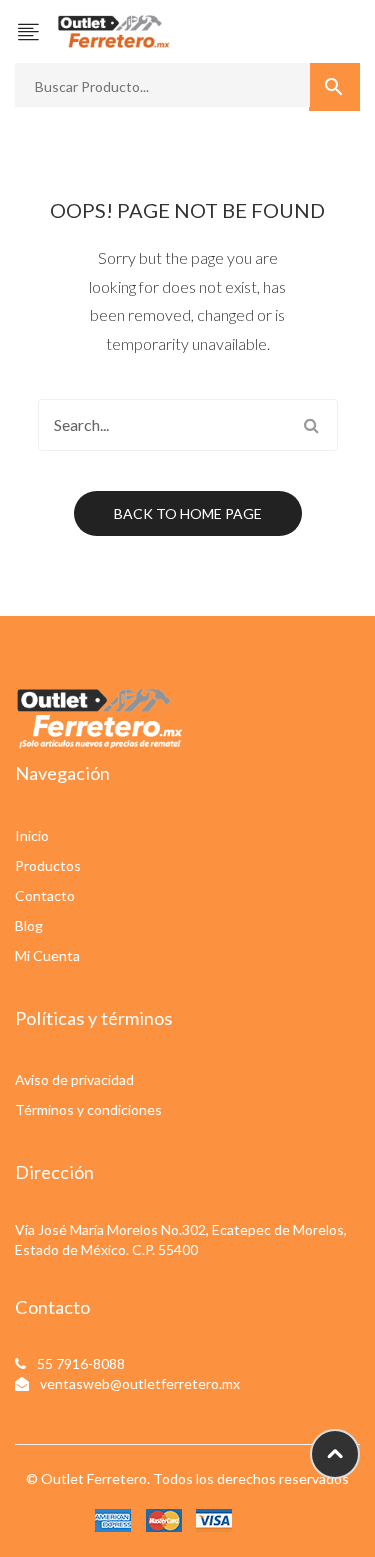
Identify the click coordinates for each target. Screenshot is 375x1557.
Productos (48, 865)
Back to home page (188, 513)
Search (312, 425)
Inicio (32, 835)
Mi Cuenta (47, 955)
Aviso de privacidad (74, 1079)
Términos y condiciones (88, 1109)
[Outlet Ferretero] (114, 29)
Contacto (45, 895)
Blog (29, 925)
